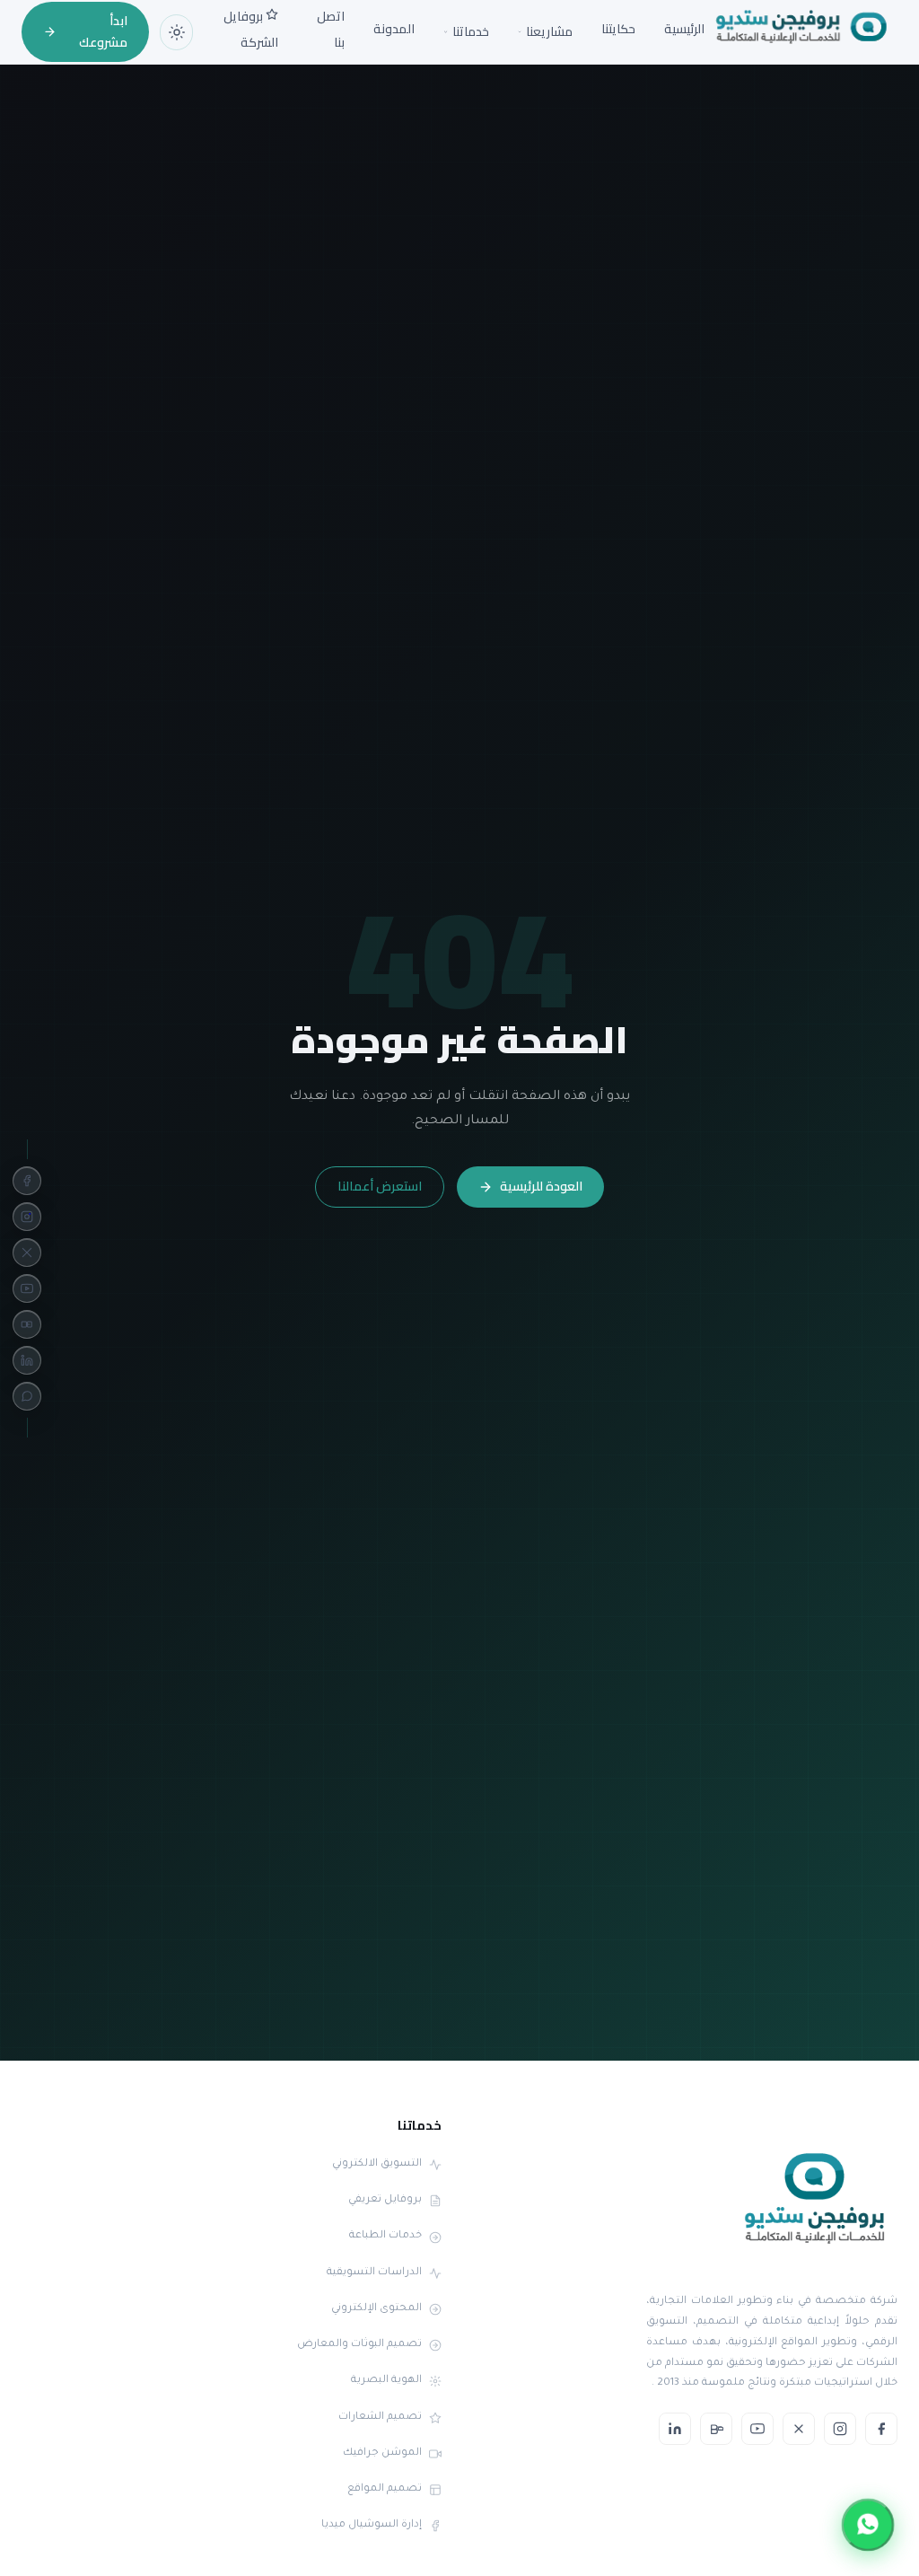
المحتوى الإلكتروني (376, 2309)
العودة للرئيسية (541, 1186)
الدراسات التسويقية (374, 2273)
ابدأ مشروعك (103, 31)
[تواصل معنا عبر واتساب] (868, 2525)
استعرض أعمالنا (380, 1186)
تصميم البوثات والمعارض (359, 2345)
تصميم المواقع (385, 2489)
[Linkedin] (27, 1360)
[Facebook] (27, 1181)
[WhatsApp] (27, 1396)
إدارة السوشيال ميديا (372, 2525)
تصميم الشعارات (380, 2418)
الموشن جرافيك (382, 2453)
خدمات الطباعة (385, 2236)
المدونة (394, 29)
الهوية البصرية (386, 2381)
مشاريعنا (549, 32)
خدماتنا (471, 32)
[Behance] (27, 1324)
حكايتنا (618, 29)
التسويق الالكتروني (377, 2164)
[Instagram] (27, 1217)
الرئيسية (684, 29)
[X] (27, 1253)
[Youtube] (27, 1288)
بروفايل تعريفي (385, 2200)
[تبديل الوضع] (176, 32)
